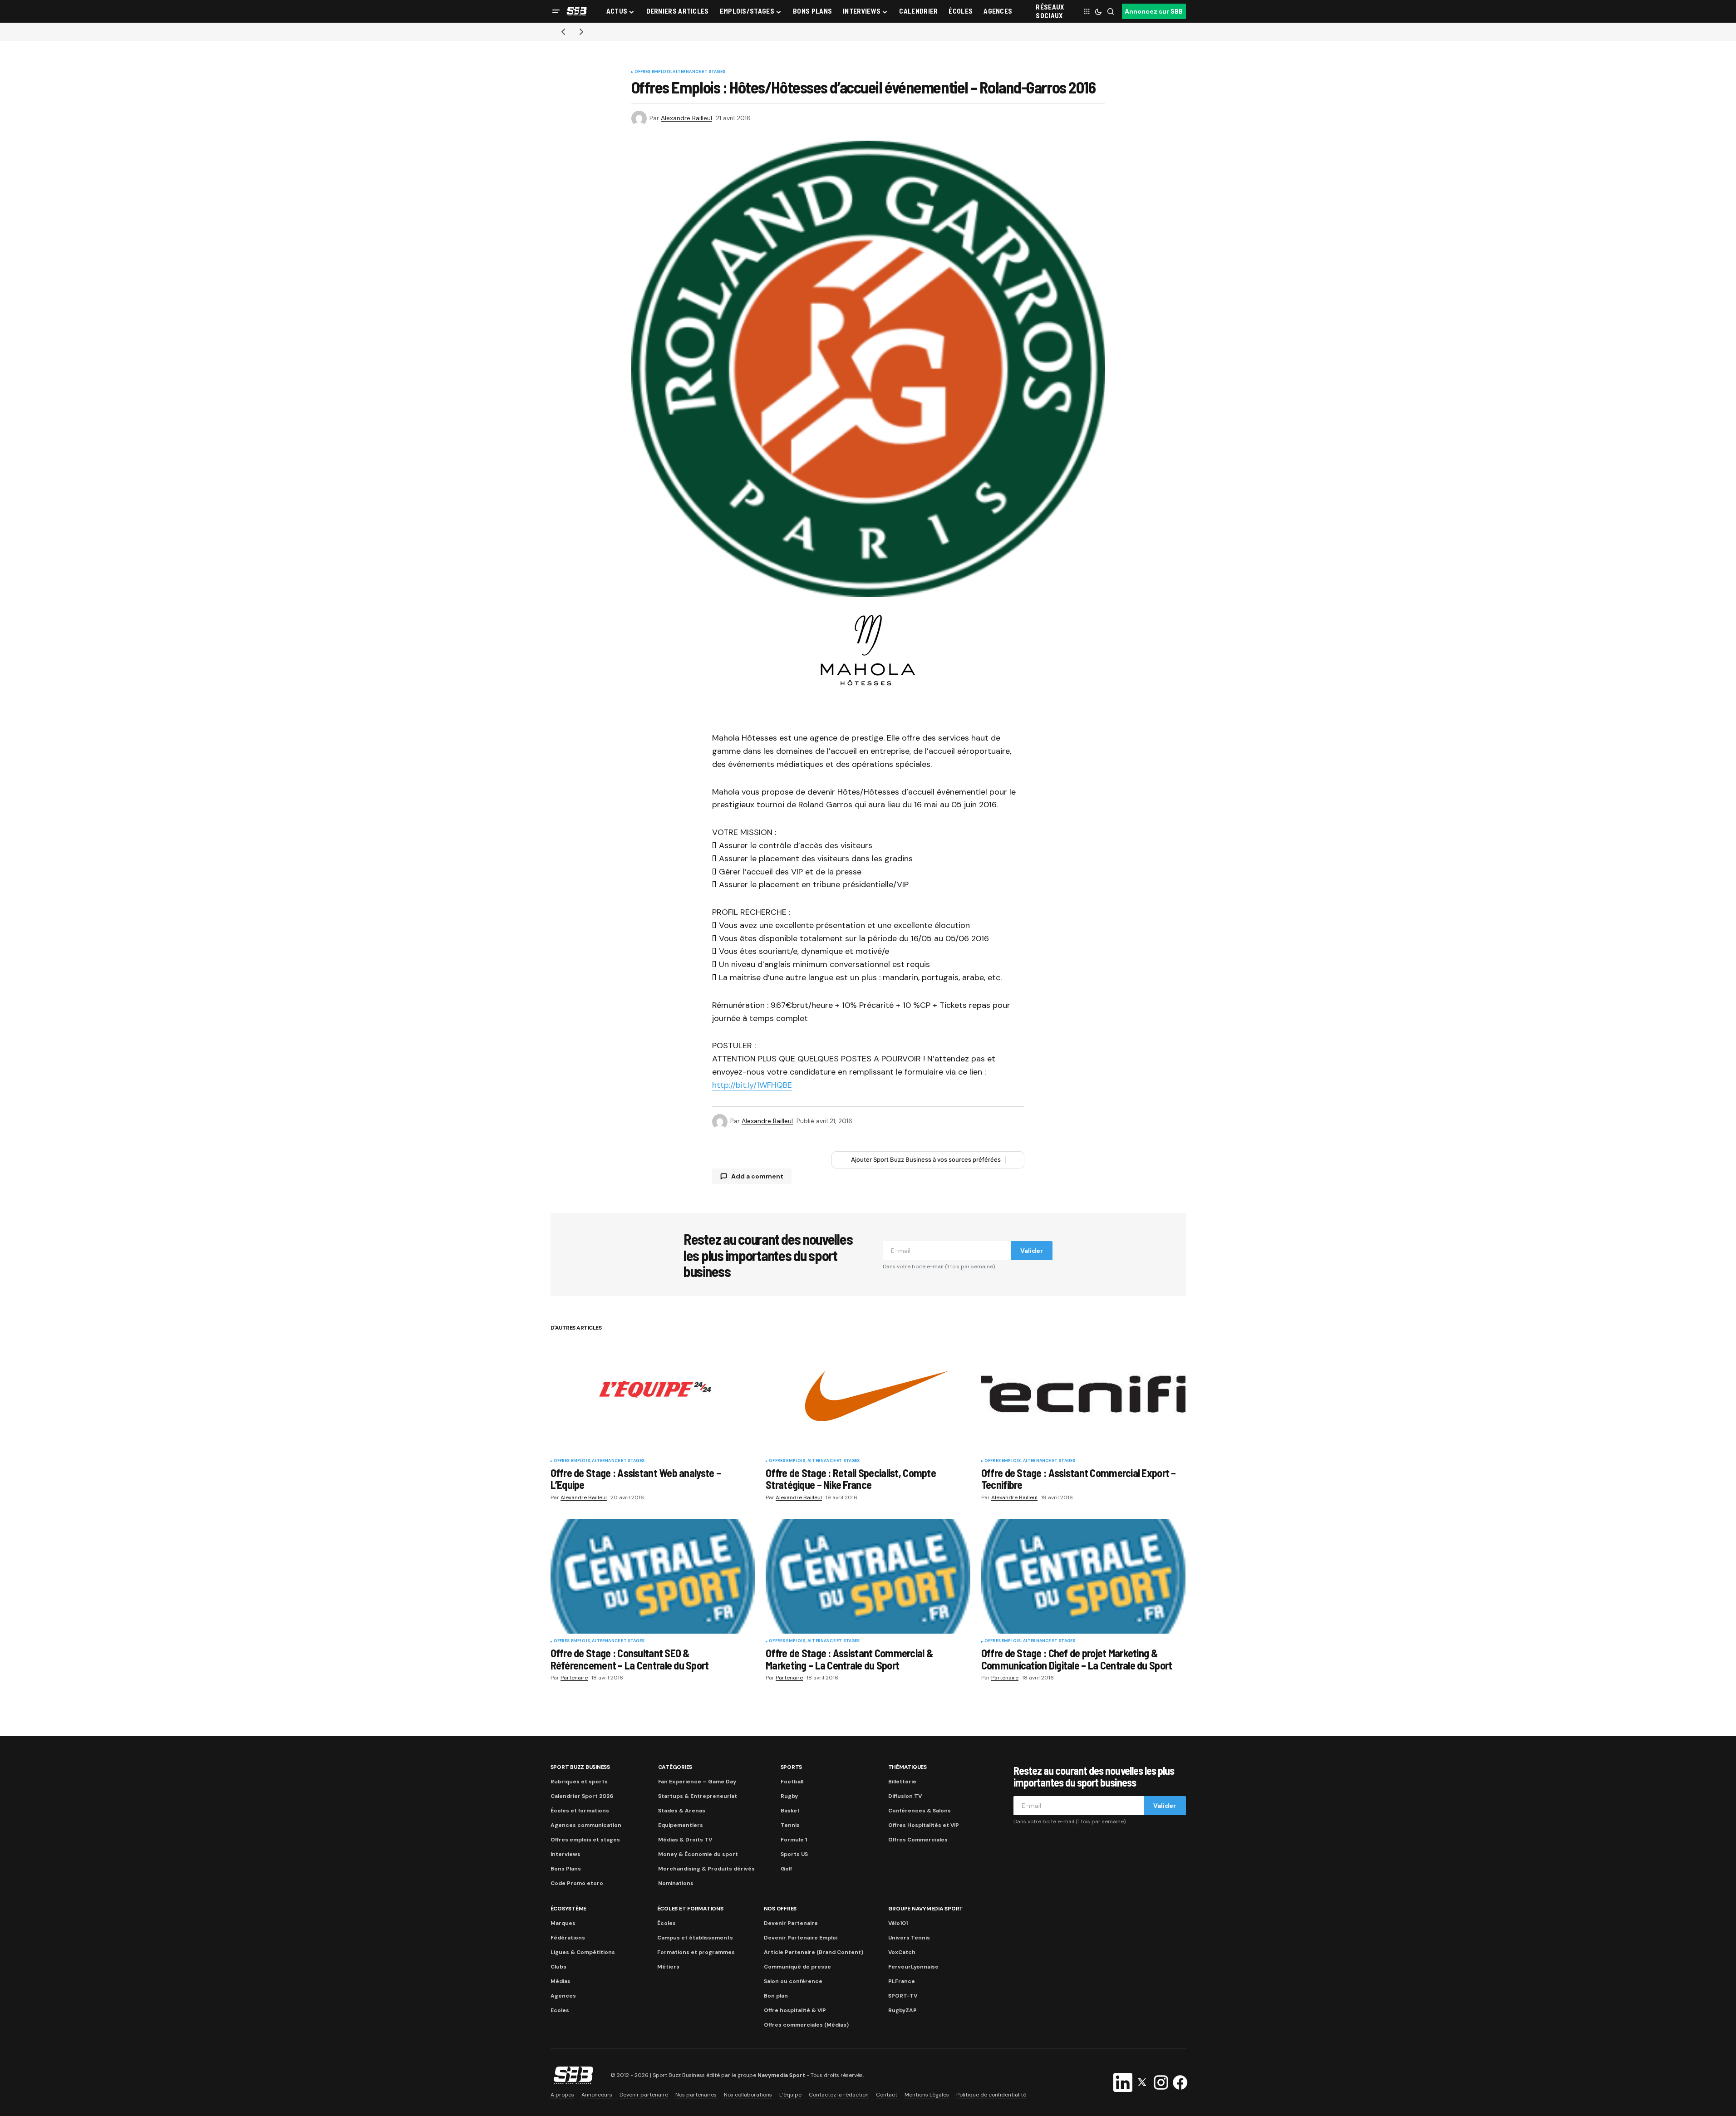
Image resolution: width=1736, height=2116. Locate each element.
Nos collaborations (748, 2095)
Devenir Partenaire (791, 1923)
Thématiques (907, 1767)
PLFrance (902, 1981)
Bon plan (776, 1996)
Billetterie (902, 1782)
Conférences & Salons (920, 1811)
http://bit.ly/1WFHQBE (752, 1085)
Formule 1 (794, 1840)
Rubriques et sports (579, 1782)
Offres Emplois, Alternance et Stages (680, 72)
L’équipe (790, 2095)
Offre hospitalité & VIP (795, 2010)
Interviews (566, 1854)
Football (792, 1782)
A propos (562, 2095)
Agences (563, 1996)
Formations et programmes (696, 1952)
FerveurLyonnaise (913, 1967)
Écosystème (569, 1909)
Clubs (558, 1967)
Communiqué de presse (797, 1967)
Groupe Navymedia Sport (926, 1909)
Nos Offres (780, 1909)
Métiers (668, 1967)
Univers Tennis (909, 1938)
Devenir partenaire (644, 2095)
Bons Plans (566, 1869)
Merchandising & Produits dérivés (706, 1869)
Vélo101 (898, 1923)
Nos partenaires (696, 2095)
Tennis (790, 1825)
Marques (563, 1923)
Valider (1032, 1251)
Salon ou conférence (793, 1981)
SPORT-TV (903, 1996)
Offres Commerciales (918, 1840)
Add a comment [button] (757, 1176)
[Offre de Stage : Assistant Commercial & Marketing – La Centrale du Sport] (868, 1576)
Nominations (676, 1883)
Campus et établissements (695, 1938)
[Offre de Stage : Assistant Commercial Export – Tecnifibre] (1084, 1396)
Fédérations (568, 1938)
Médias (561, 1981)
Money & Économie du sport (698, 1854)
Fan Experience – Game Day (697, 1782)
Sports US (794, 1854)
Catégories (675, 1767)
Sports (792, 1767)
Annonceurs (597, 2095)
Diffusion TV (905, 1796)
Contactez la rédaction (839, 2095)
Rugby (789, 1796)
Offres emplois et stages (585, 1840)
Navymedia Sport (781, 2075)
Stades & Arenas (682, 1811)
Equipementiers (681, 1825)
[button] (556, 11)
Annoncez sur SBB (1154, 11)
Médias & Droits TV (685, 1840)
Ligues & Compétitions (583, 1952)
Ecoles (560, 2010)
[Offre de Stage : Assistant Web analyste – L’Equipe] (653, 1396)
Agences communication (586, 1825)
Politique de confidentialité (991, 2095)
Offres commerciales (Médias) (806, 2025)
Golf (786, 1869)
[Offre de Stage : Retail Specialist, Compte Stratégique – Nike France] (868, 1396)
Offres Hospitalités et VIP (924, 1825)
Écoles (666, 1923)
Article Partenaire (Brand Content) (814, 1952)
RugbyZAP (902, 2010)
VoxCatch (902, 1952)
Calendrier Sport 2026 (582, 1796)
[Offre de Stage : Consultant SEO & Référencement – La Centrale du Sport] (653, 1576)
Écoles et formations (580, 1811)
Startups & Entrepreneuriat (698, 1796)
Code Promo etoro (577, 1883)
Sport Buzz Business (580, 1767)
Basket (790, 1811)
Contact (887, 2095)
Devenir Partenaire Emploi (801, 1938)
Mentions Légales (927, 2095)
